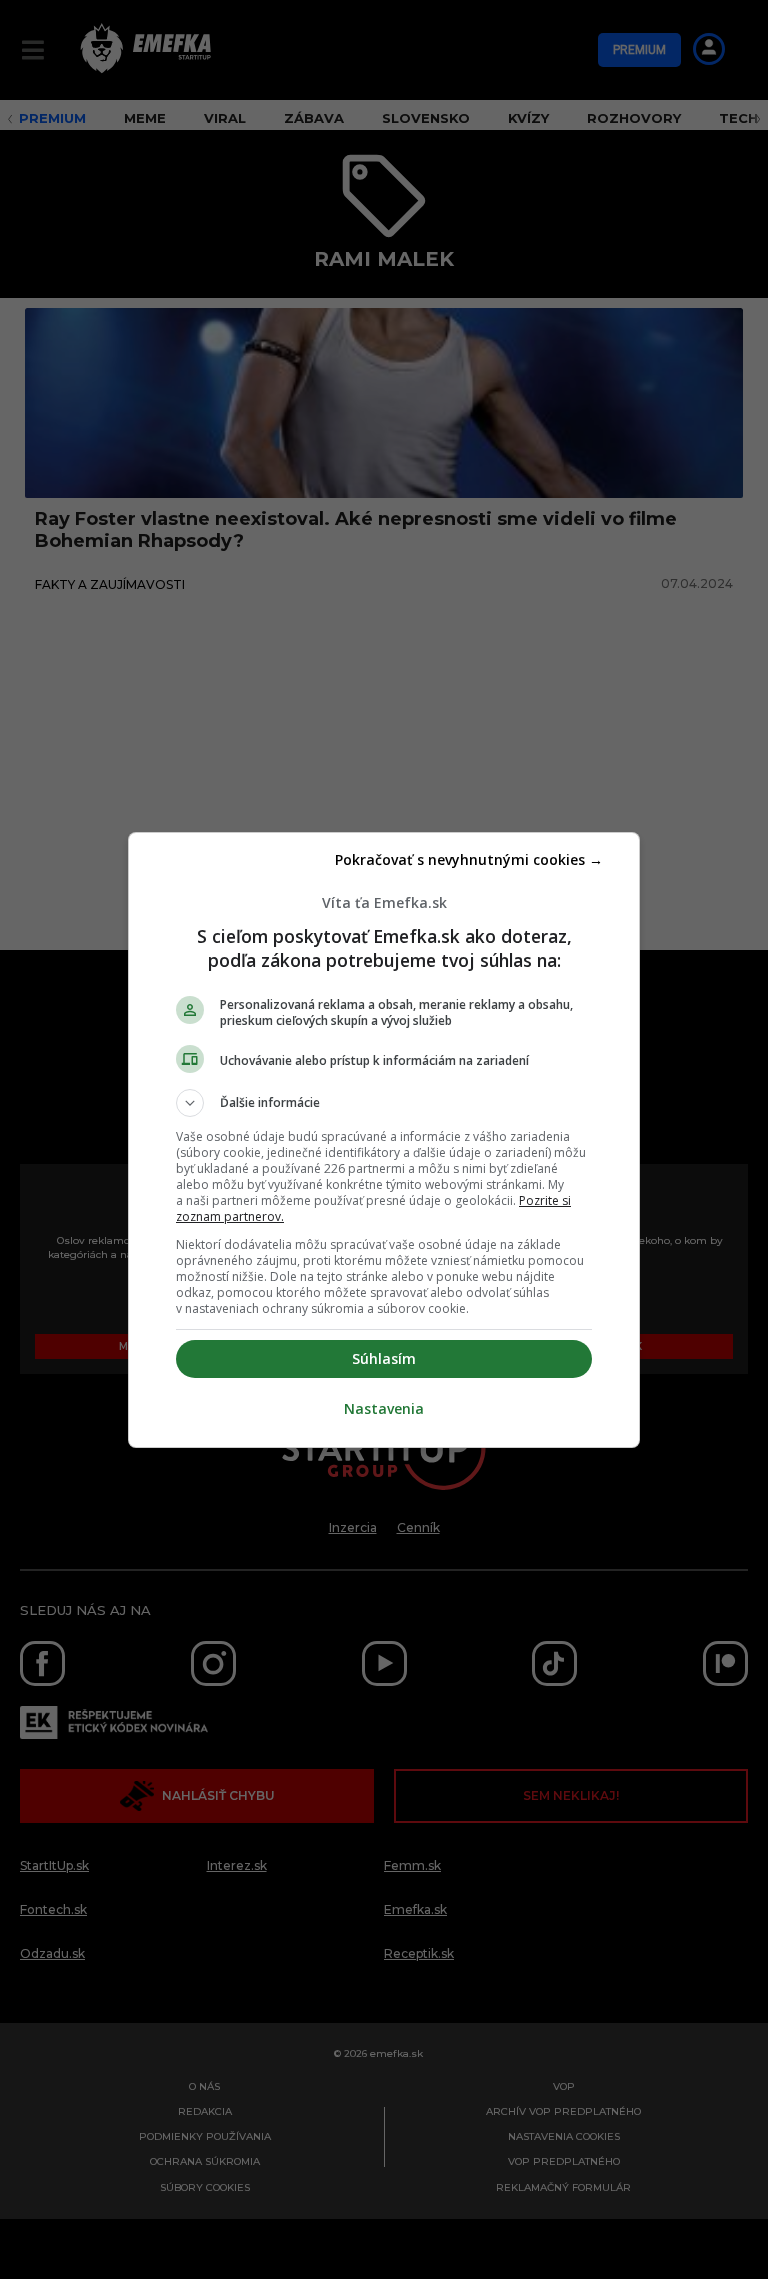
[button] (384, 1103)
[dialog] (384, 1140)
